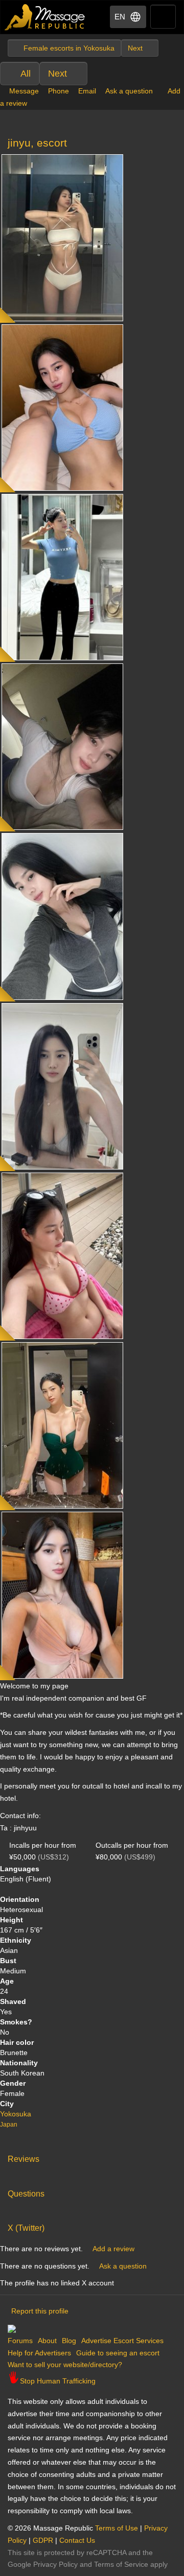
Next (57, 74)
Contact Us (77, 2540)
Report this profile (40, 2311)
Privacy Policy (55, 2564)
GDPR (43, 2540)
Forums (20, 2341)
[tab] (92, 2157)
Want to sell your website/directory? (65, 2365)
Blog (69, 2341)
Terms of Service (121, 2564)
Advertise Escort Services (122, 2341)
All (26, 74)
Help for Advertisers (39, 2353)
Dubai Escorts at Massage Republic (45, 17)
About (47, 2341)
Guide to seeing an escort (118, 2353)
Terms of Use (117, 2528)
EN (120, 17)
